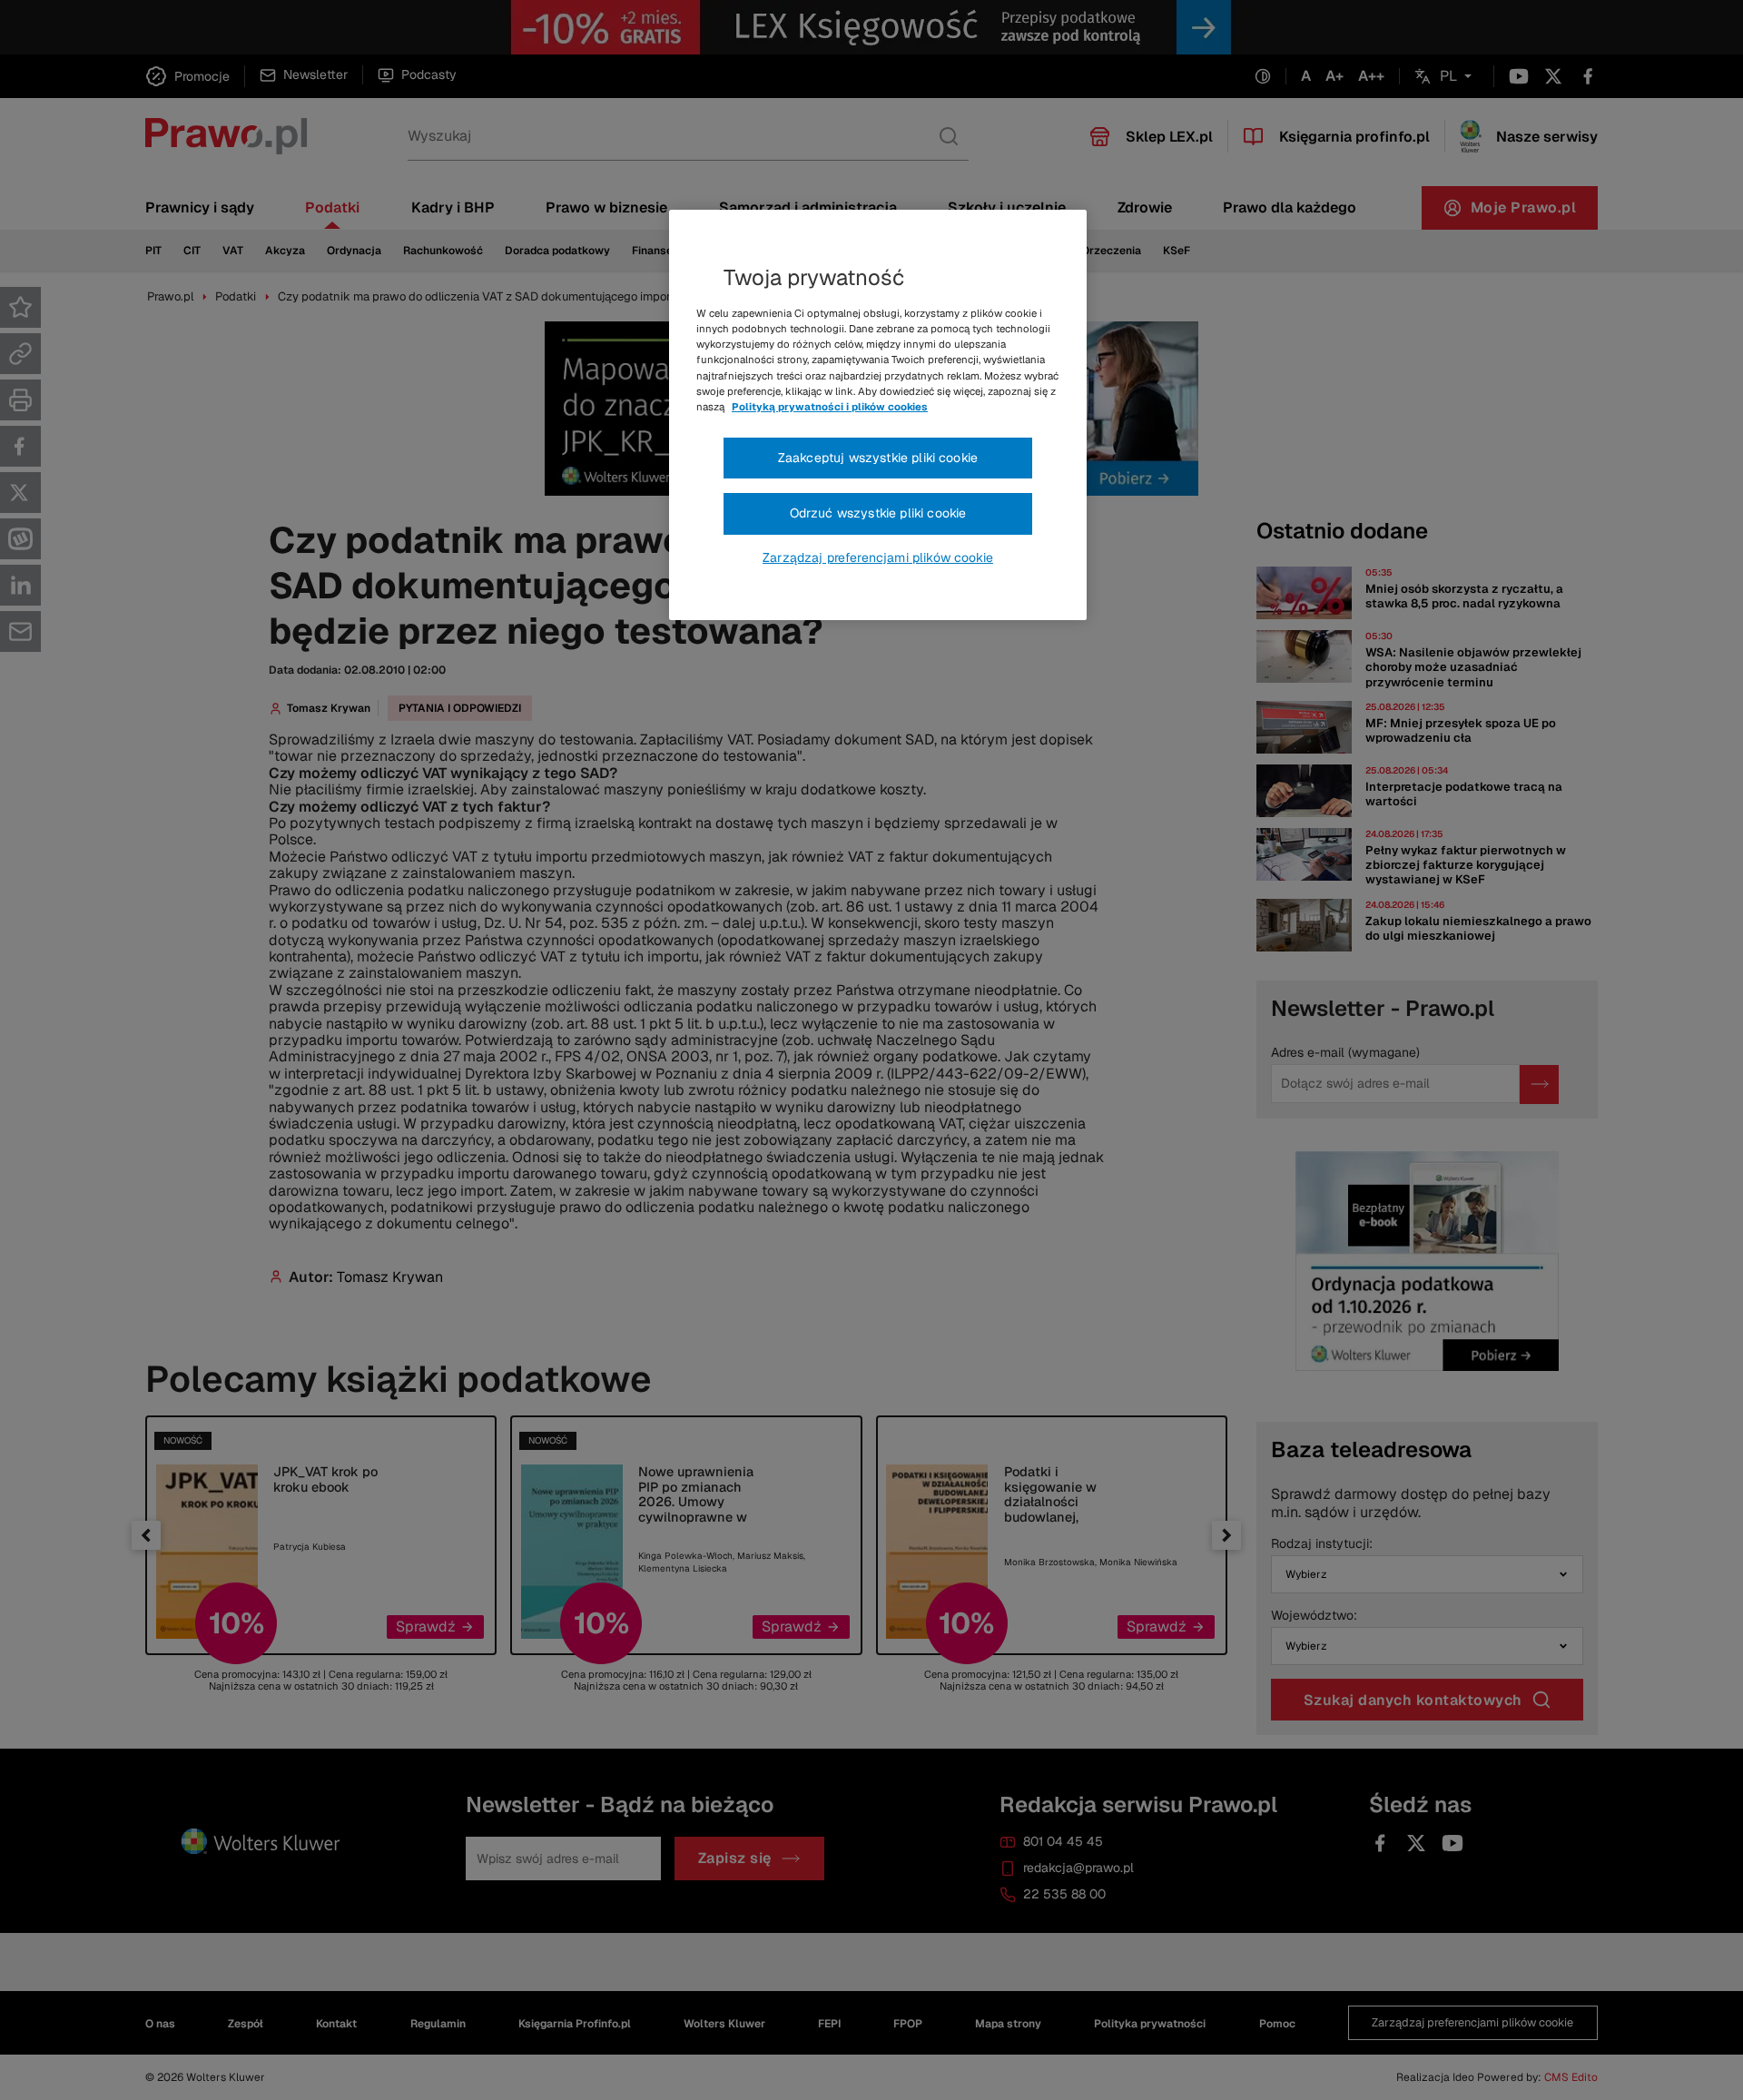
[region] (878, 415)
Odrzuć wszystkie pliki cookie (878, 513)
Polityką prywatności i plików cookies (830, 407)
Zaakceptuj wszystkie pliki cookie (878, 458)
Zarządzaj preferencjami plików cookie (878, 557)
